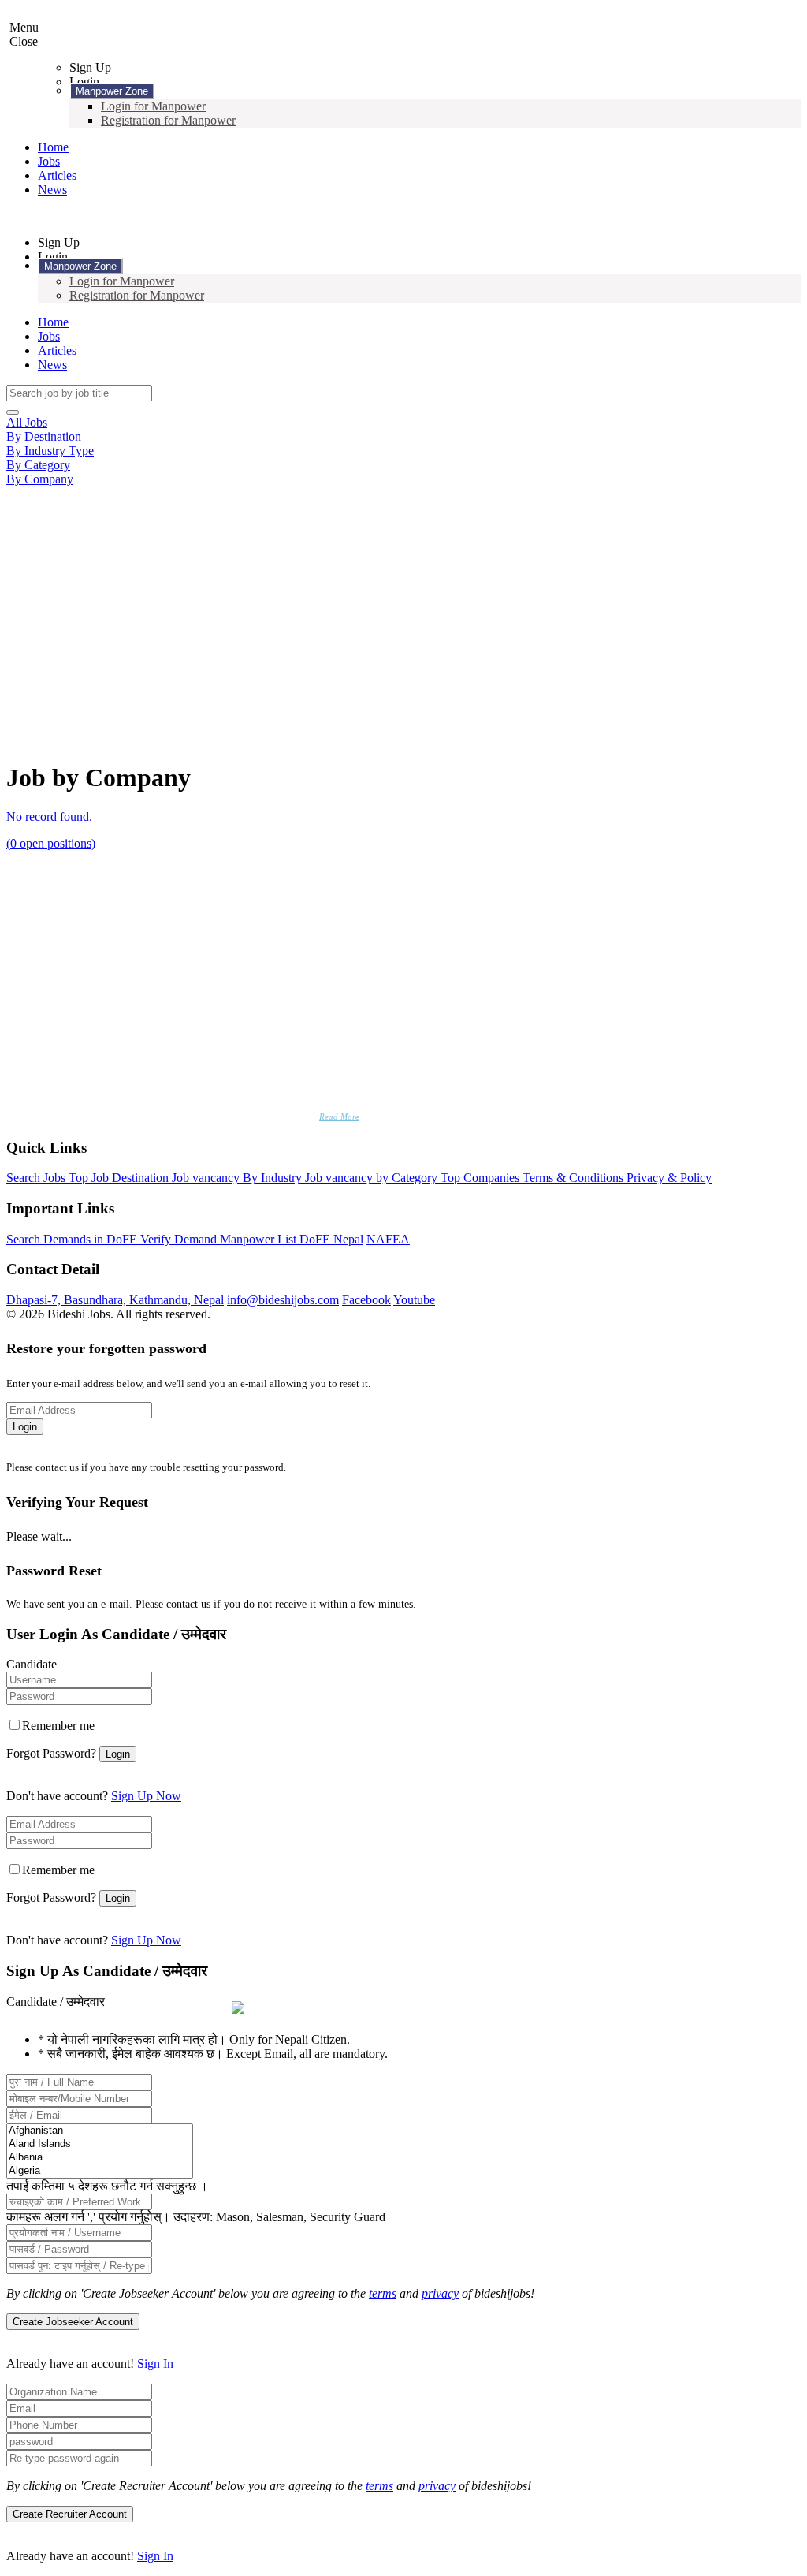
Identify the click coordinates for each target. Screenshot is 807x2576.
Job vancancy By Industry (238, 1178)
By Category (38, 465)
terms (383, 2293)
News (52, 190)
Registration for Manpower (168, 120)
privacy (440, 2293)
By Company (40, 479)
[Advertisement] (403, 605)
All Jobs (27, 422)
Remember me (58, 1726)
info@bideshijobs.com (283, 1300)
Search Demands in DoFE (73, 1239)
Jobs (49, 161)
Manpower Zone (112, 91)
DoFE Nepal (331, 1239)
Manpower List (260, 1239)
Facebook (366, 1300)
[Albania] (100, 2158)
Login (25, 1427)
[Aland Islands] (100, 2144)
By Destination (44, 436)
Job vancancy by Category (373, 1178)
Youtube (414, 1300)
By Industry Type (50, 451)
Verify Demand (180, 1239)
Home (53, 147)
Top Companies (482, 1178)
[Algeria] (100, 2171)
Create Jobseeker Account (73, 2322)
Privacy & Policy (669, 1178)
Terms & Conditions (575, 1178)
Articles (57, 175)
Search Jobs (37, 1178)
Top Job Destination (120, 1178)
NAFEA (388, 1239)
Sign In (155, 2364)
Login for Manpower (153, 106)
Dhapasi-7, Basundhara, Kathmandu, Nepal (115, 1300)
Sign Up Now (146, 1796)
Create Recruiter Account (70, 2514)
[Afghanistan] (100, 2131)
